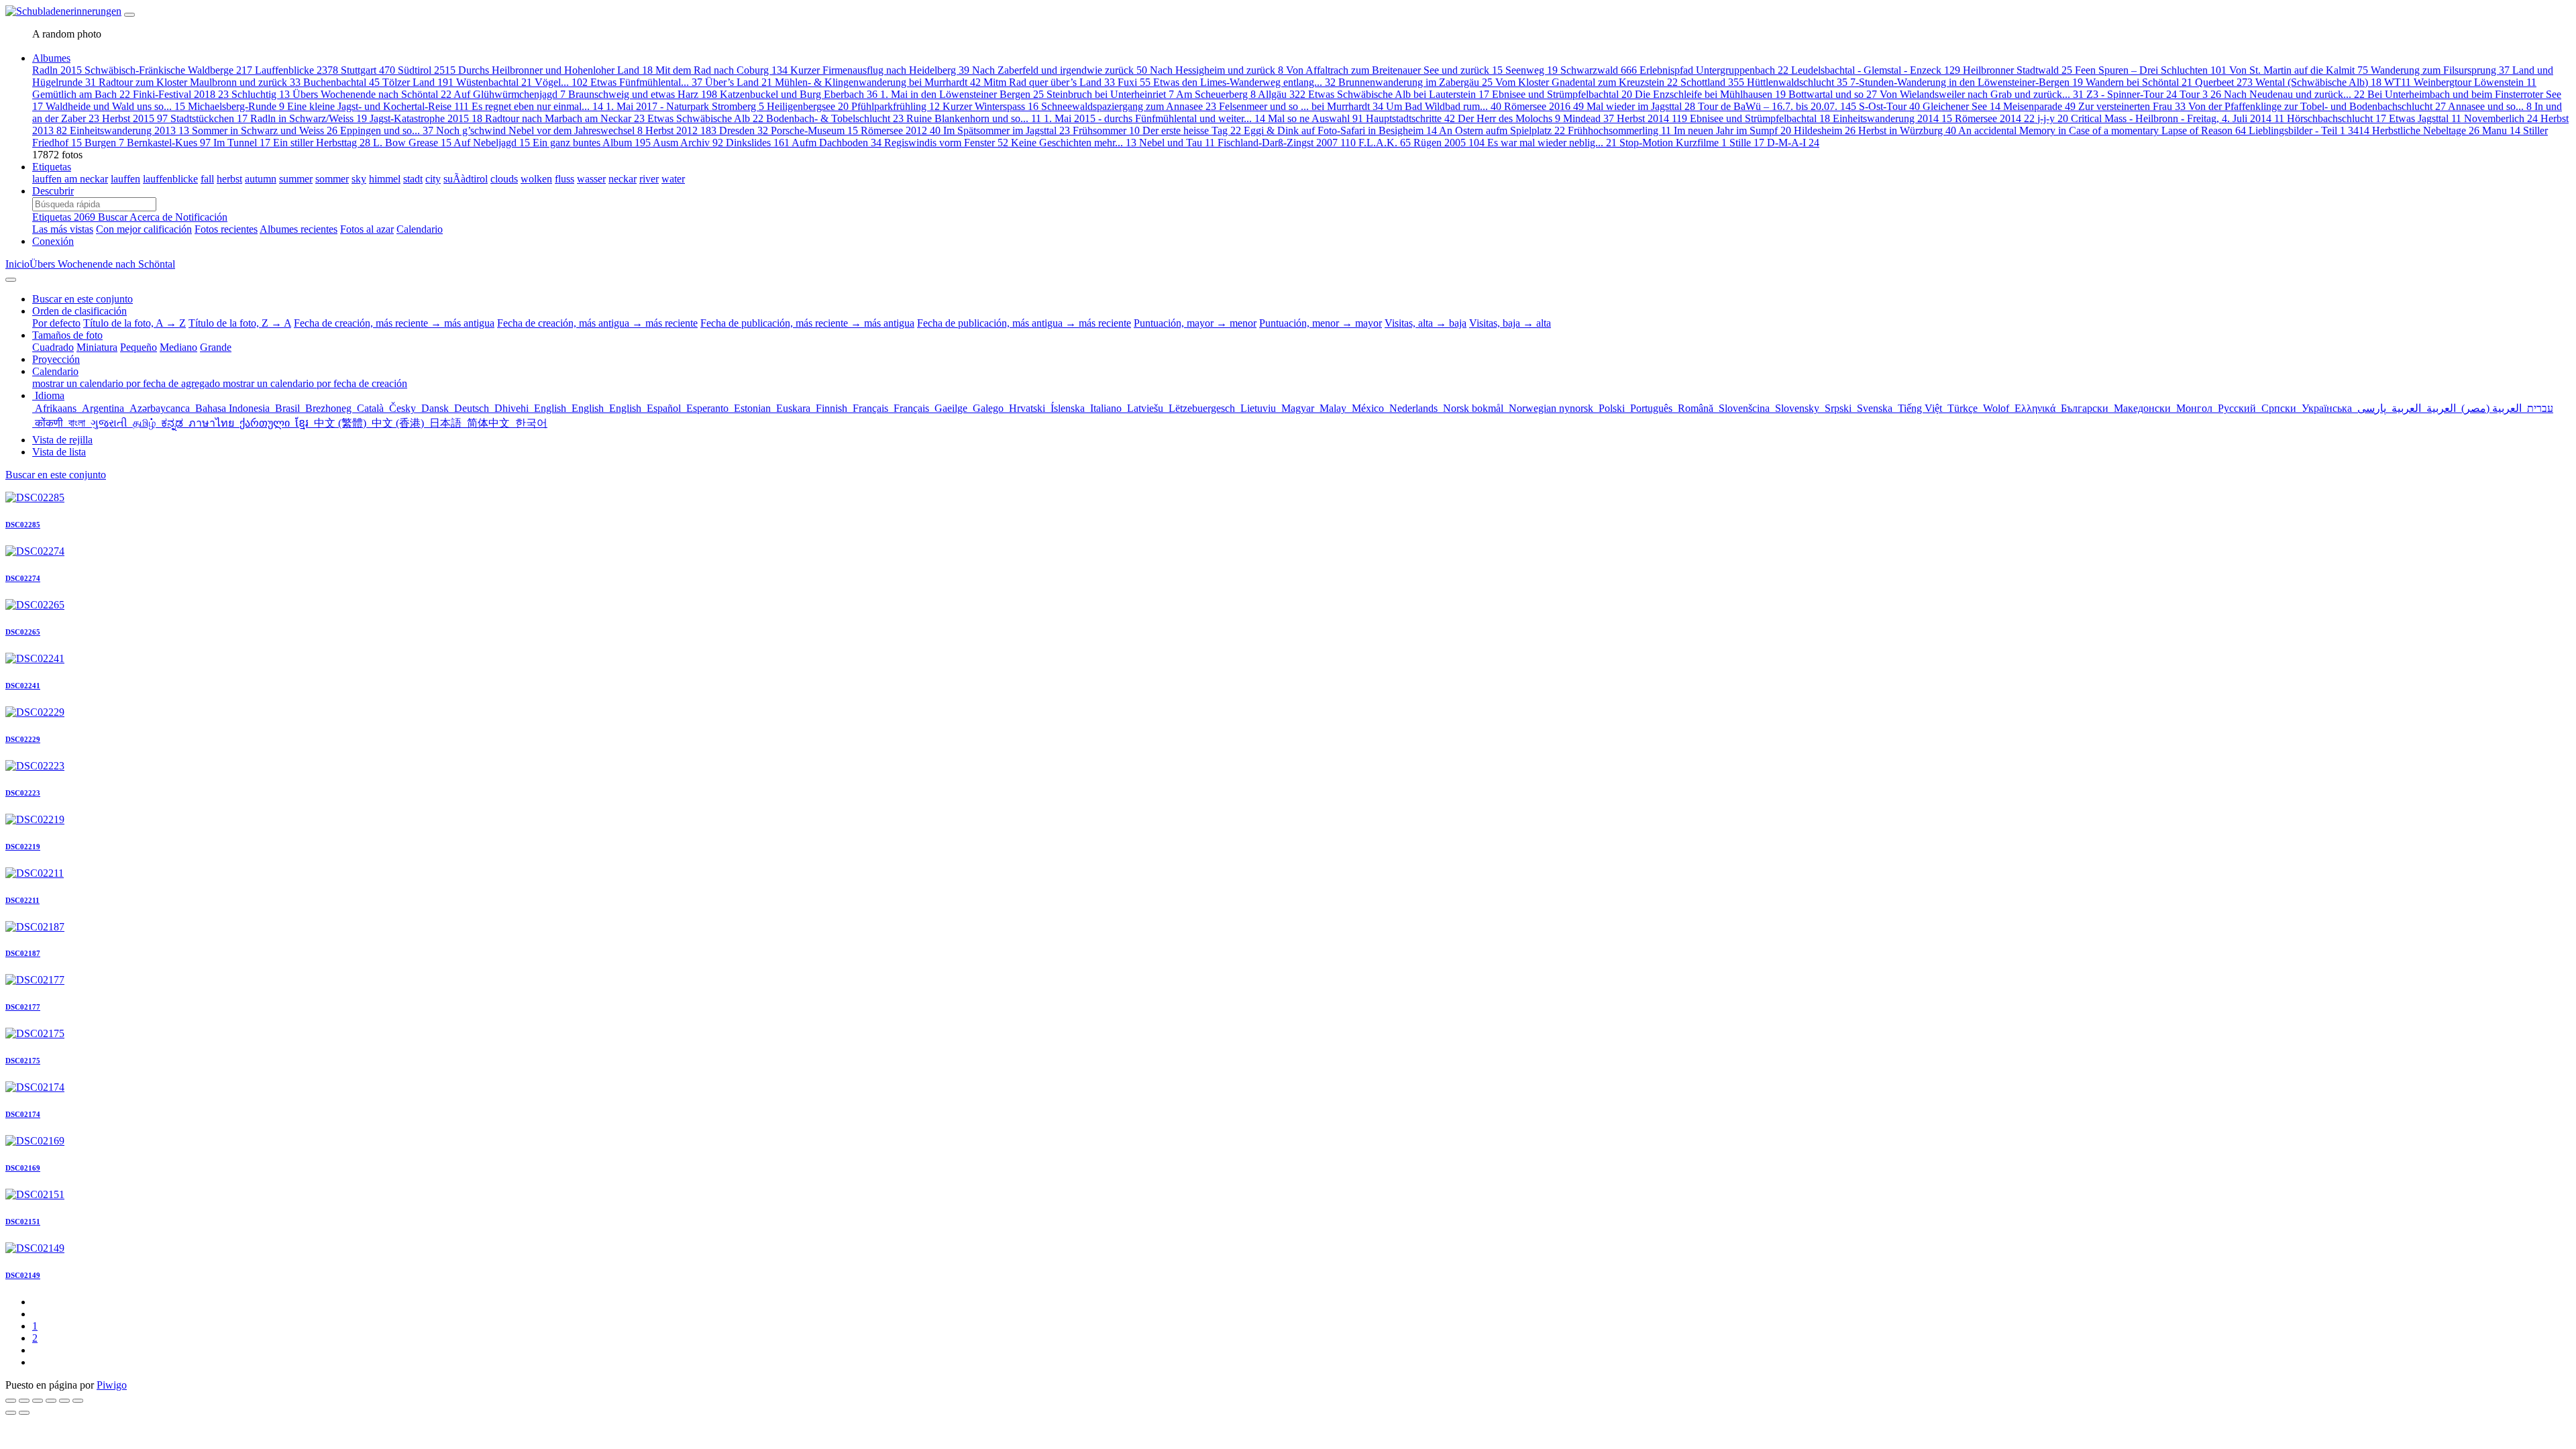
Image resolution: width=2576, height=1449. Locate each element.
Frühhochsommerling (1619, 130)
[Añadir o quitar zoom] (51, 1401)
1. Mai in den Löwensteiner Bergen (962, 94)
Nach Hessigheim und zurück (1217, 70)
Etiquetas (52, 167)
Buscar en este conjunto (56, 475)
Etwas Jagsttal (2425, 118)
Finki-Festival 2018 (181, 94)
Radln (57, 70)
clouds (504, 179)
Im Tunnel (242, 143)
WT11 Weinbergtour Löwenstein (2460, 82)
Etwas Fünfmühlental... (646, 82)
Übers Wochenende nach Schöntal (372, 94)
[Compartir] (24, 1401)
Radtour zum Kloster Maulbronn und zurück (200, 82)
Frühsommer (1106, 130)
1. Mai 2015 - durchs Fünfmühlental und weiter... (1155, 118)
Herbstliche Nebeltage (2426, 130)
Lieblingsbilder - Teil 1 (2309, 130)
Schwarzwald (1599, 70)
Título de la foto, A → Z (135, 323)
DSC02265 (23, 632)
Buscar (114, 217)
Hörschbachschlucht (2337, 118)
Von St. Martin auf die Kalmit (2299, 70)
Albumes (51, 58)
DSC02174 (23, 1114)
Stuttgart (368, 70)
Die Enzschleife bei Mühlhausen (1710, 94)
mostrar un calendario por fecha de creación (315, 383)
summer (296, 179)
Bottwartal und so (1833, 94)
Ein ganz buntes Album (592, 143)
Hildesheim (1825, 130)
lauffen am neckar (70, 179)
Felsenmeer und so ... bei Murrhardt (1301, 106)
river (649, 179)
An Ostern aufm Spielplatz (1502, 130)
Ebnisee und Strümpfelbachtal (1562, 94)
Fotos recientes (226, 229)
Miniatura (97, 347)
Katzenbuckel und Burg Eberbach (799, 94)
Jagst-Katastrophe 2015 (426, 118)
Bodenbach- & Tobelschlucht (835, 118)
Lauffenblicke (297, 70)
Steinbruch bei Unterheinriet (1110, 94)
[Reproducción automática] (78, 1401)
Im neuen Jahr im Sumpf (1732, 130)
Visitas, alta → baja (1426, 323)
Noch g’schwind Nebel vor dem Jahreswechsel (539, 130)
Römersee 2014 (1995, 118)
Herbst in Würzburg (1907, 130)
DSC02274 (23, 578)
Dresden (744, 130)
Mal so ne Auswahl (1316, 118)
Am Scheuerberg (1216, 94)
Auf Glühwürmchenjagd (509, 94)
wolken (536, 179)
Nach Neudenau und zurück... (2294, 94)
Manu (2501, 130)
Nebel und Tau (1177, 143)
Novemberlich (2501, 118)
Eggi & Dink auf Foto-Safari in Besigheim (1340, 130)
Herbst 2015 (135, 118)
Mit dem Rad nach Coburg (721, 70)
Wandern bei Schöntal (2139, 82)
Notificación (201, 217)
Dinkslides (758, 143)
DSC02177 (23, 1007)
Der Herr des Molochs (1509, 118)
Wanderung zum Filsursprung (2440, 70)
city (433, 179)
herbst (229, 179)
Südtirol (427, 70)
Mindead (1589, 118)
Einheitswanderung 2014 (1892, 118)
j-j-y (2053, 118)
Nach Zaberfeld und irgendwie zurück (1060, 70)
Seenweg (1532, 70)
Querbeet (2224, 82)
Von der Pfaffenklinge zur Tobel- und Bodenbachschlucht (2317, 106)
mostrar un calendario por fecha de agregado (127, 383)
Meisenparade (2039, 106)
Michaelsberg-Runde (236, 106)
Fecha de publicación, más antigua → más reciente (1024, 323)
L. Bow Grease (412, 143)
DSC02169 (23, 1168)
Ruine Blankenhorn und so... (974, 118)
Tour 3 (2200, 94)
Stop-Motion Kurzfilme (1673, 143)
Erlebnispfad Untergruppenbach (1714, 70)
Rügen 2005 (1449, 143)
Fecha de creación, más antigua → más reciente (597, 323)
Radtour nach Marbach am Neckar (565, 118)
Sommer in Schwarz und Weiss (265, 130)
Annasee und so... (2490, 106)
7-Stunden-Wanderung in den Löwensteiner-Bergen (1967, 82)
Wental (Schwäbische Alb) (2318, 82)
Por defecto (56, 323)
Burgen (104, 143)
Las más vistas (63, 229)
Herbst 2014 (1652, 118)
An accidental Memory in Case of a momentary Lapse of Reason (2102, 130)
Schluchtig (261, 94)
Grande (216, 347)
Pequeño (139, 347)
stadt (413, 179)
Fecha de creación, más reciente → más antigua (394, 323)
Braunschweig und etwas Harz (643, 94)
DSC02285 (23, 525)
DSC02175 (23, 1061)
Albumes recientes (299, 229)
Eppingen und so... (387, 130)
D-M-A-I (1793, 143)
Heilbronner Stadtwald (2018, 70)
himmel (385, 179)
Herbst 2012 (681, 130)
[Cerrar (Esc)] (11, 1401)
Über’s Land (739, 82)
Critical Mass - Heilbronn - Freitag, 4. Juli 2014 (2178, 118)
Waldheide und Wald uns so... (115, 106)
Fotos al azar (367, 229)
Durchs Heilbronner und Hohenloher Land (555, 70)
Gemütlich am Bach (81, 94)
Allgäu (1282, 94)
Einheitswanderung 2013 (129, 130)
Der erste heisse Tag (1192, 130)
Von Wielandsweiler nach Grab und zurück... (1982, 94)
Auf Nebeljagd (492, 143)
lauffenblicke (170, 179)
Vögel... (561, 82)
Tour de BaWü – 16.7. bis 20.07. (1777, 106)
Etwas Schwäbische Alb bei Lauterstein (1399, 94)
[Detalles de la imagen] (64, 1401)
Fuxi (1134, 82)
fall (207, 179)
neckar (623, 179)
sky (359, 179)
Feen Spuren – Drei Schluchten (2151, 70)
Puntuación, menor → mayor (1321, 323)
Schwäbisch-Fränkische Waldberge (168, 70)
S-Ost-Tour (1889, 106)
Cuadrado (53, 347)
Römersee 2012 (901, 130)
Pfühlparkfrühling (896, 106)
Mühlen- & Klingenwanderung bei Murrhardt (878, 82)
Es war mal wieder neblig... (1552, 143)
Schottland (1712, 82)
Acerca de (152, 217)
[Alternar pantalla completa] (38, 1401)
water (673, 179)
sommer (332, 179)
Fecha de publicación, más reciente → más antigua (807, 323)
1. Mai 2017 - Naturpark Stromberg (685, 106)
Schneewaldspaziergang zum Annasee (1129, 106)
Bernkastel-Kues (169, 143)
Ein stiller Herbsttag (322, 143)
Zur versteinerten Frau (2132, 106)
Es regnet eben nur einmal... (537, 106)
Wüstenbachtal (494, 82)
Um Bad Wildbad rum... (1444, 106)
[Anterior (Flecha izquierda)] (11, 1413)
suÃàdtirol (466, 179)
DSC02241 (23, 686)
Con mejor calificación (144, 229)
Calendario (420, 229)
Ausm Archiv (688, 143)
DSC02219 (23, 847)
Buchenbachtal (341, 82)
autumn (261, 179)
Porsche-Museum (814, 130)
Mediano (178, 347)
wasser (591, 179)
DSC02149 (23, 1275)
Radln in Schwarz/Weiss (309, 118)
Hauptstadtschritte (1410, 118)
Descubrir (53, 191)
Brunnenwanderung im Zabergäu (1415, 82)
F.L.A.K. (1385, 143)
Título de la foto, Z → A (240, 323)
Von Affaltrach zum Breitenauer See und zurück (1394, 70)
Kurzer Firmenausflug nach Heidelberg (880, 70)
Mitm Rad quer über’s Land (1049, 82)
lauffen (125, 179)
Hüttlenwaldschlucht (1797, 82)
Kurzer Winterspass (990, 106)
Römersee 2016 (1544, 106)
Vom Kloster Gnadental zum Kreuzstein (1587, 82)
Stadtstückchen (209, 118)
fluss (565, 179)
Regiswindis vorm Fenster (946, 143)
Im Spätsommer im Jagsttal (1007, 130)
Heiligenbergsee (808, 106)
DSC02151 (23, 1222)
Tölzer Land (418, 82)
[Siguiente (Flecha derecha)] (24, 1413)
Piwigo (112, 1385)
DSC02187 (23, 953)
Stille (1747, 143)
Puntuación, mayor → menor (1195, 323)
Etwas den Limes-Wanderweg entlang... (1244, 82)
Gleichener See (1962, 106)
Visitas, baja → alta (1510, 323)
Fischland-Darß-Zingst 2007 (1287, 143)
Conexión (53, 241)
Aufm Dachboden (837, 143)
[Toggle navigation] (129, 15)
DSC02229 (23, 739)
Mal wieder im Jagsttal (1641, 106)
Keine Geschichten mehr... (1074, 143)
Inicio (17, 264)
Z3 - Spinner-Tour (2132, 94)
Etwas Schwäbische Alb (705, 118)
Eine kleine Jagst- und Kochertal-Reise (378, 106)
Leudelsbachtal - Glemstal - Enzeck (1876, 70)
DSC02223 (23, 793)
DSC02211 (22, 900)
